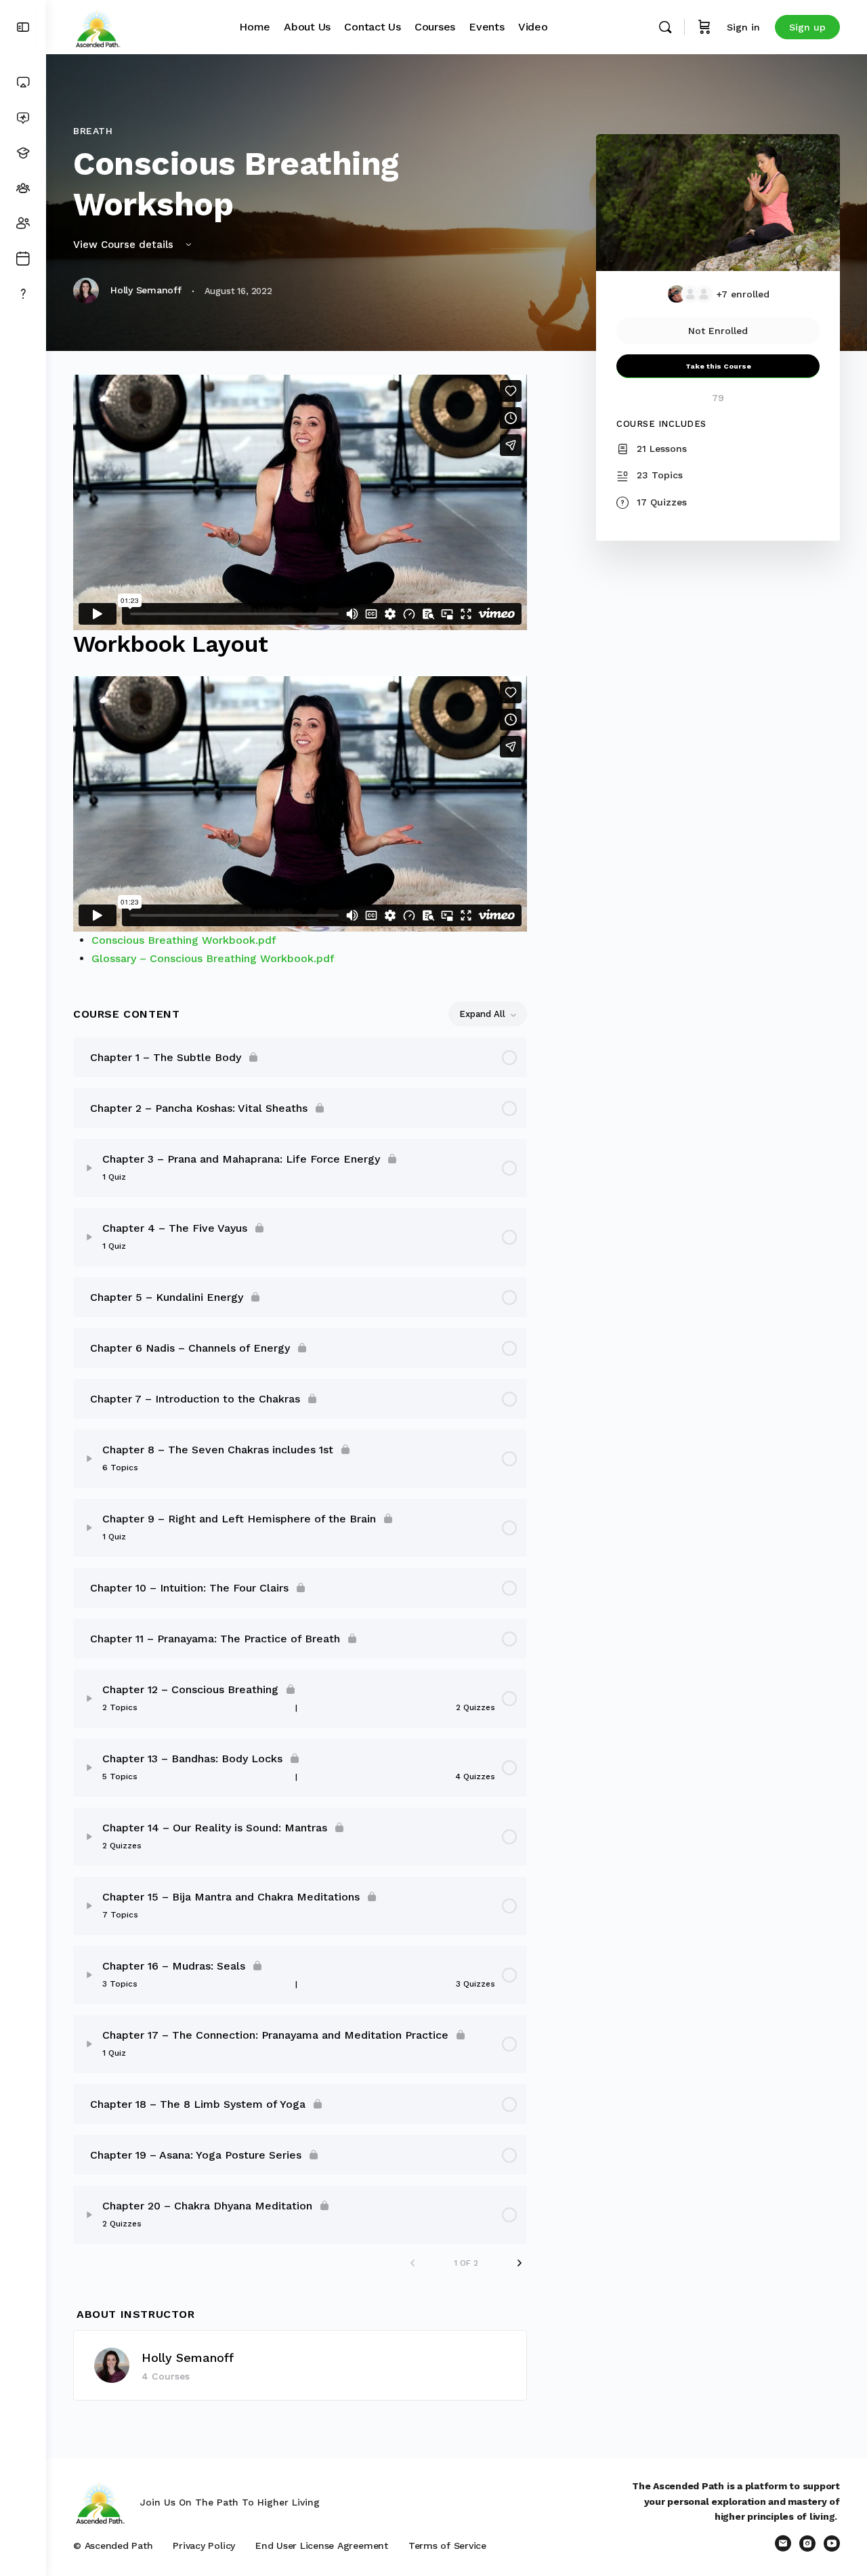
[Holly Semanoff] (112, 2364)
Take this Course (718, 366)
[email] (783, 2543)
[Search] (665, 27)
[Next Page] (520, 2263)
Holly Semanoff (188, 2357)
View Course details (125, 245)
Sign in (743, 27)
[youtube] (832, 2543)
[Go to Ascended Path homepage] (98, 26)
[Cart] (704, 27)
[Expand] (89, 1168)
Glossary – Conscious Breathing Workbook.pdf (213, 958)
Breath (93, 131)
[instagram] (807, 2543)
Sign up (807, 27)
